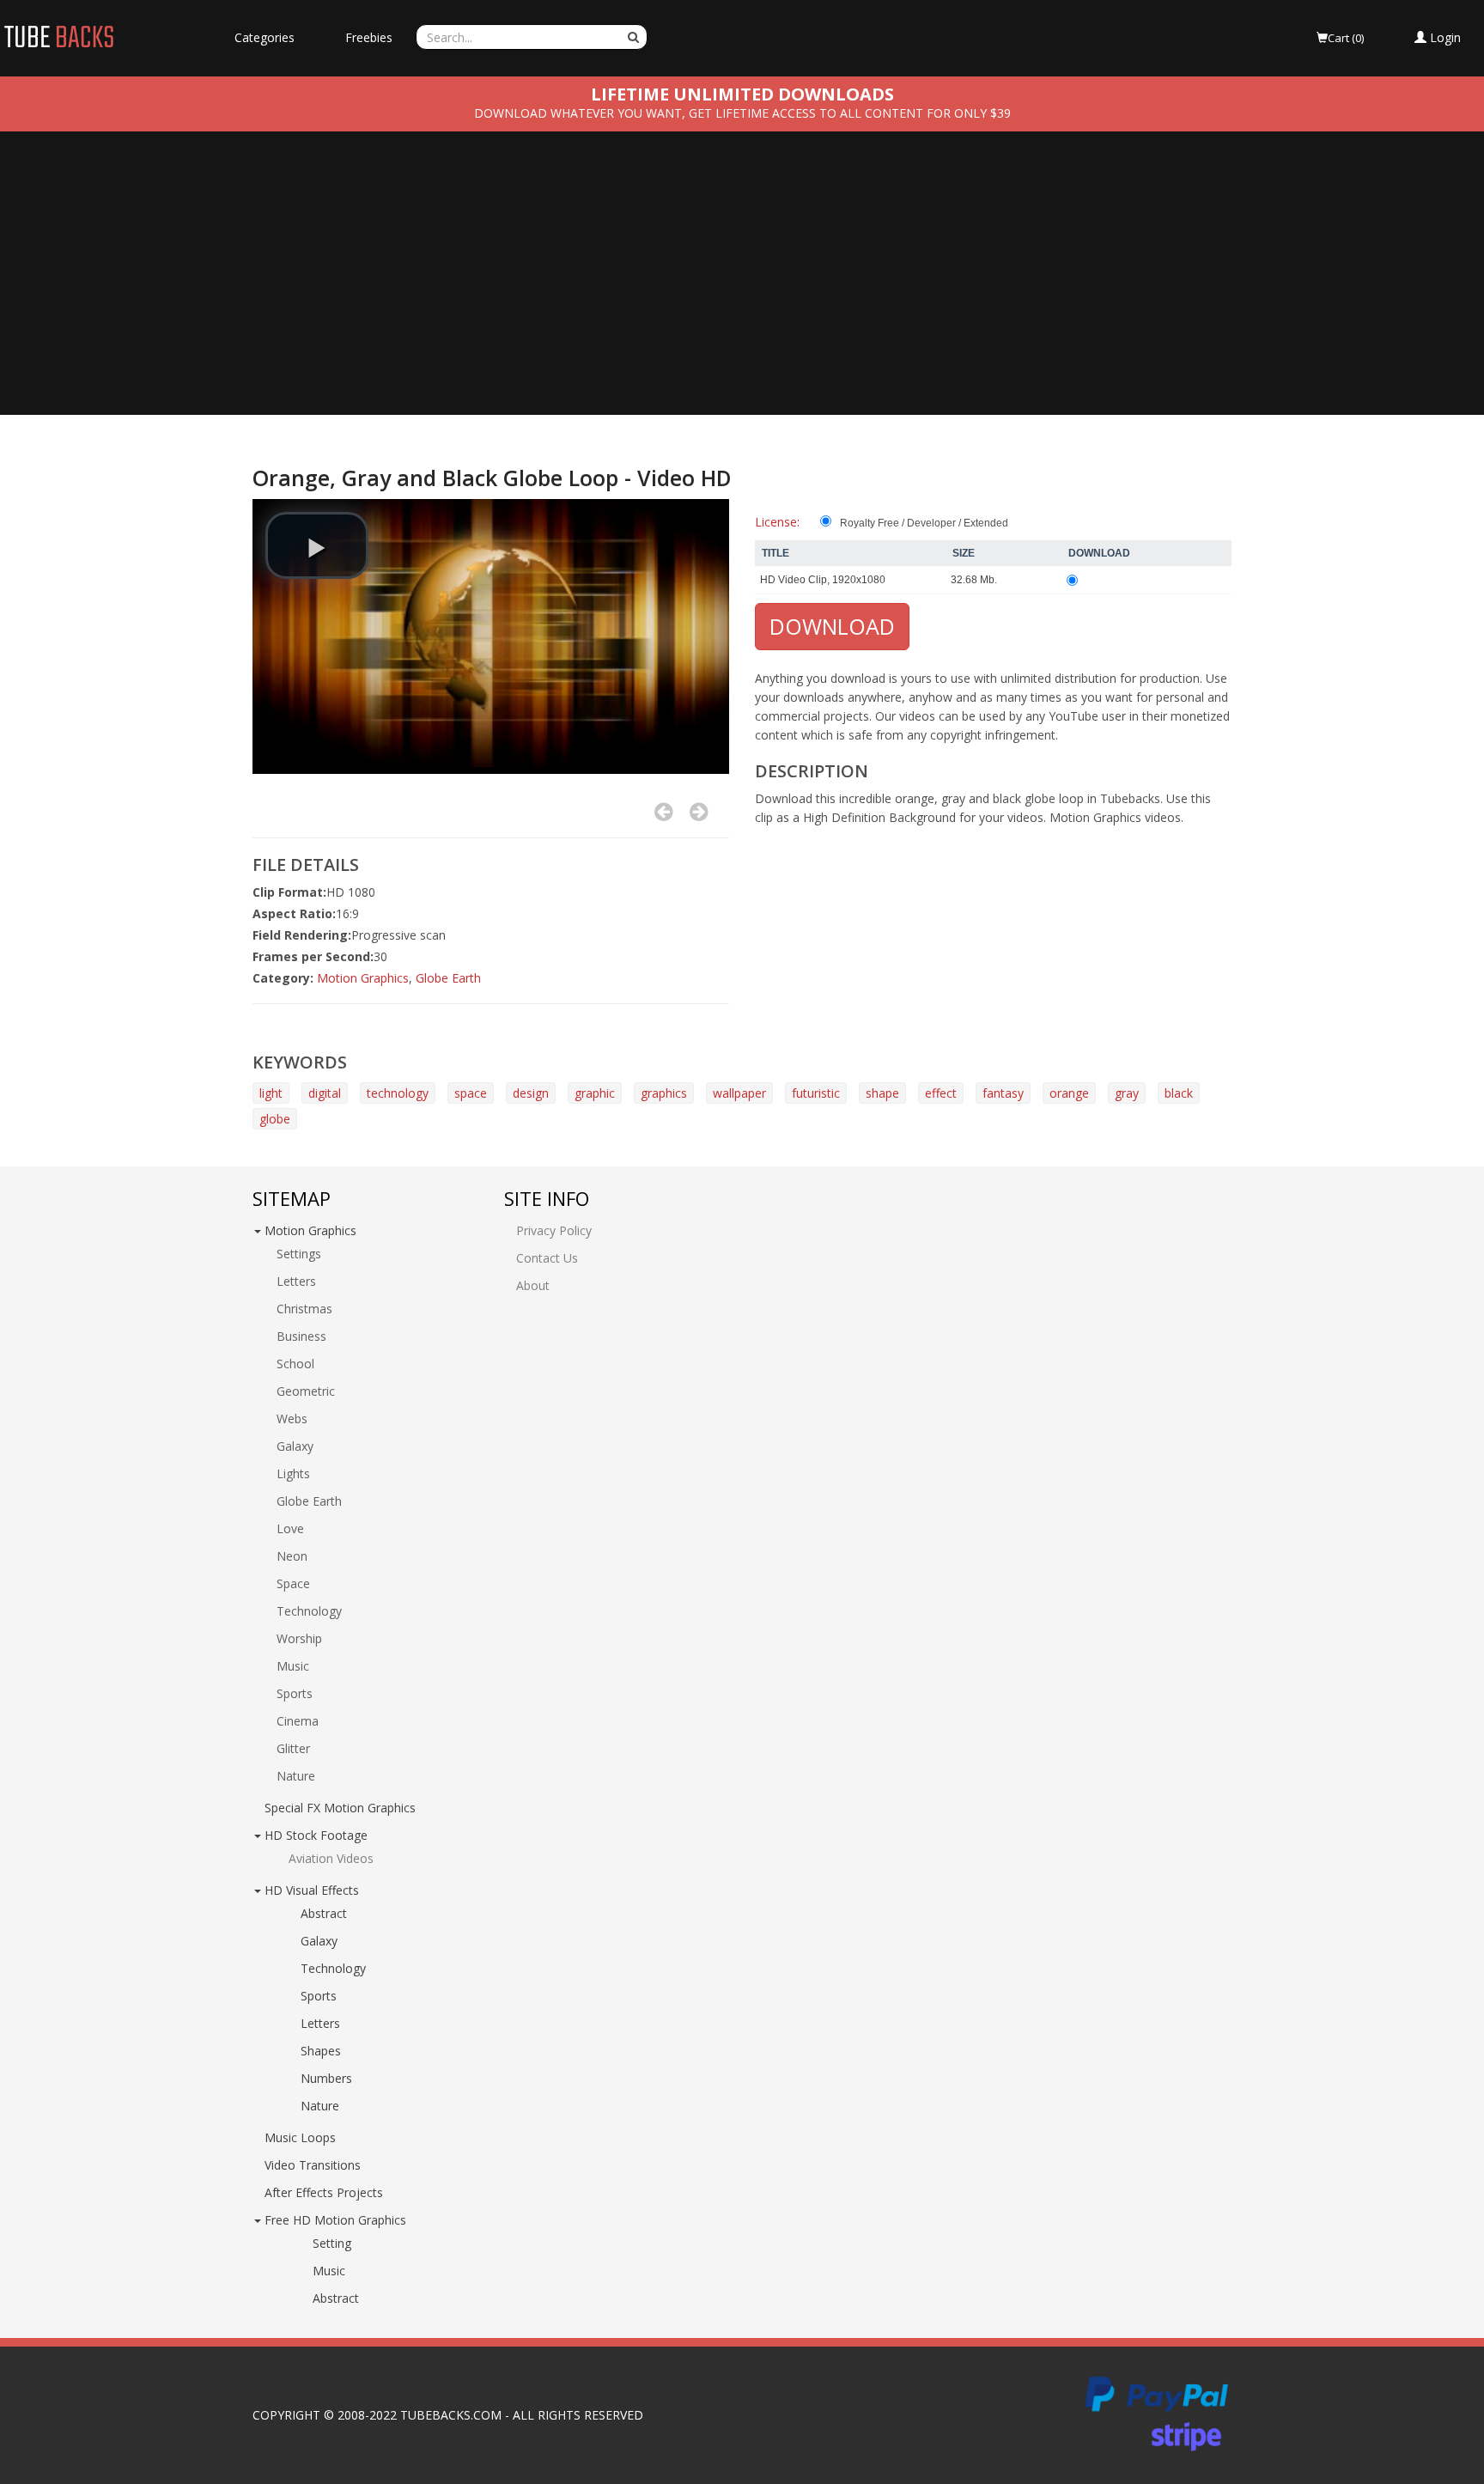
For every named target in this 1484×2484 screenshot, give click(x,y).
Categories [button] (265, 37)
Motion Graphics (363, 978)
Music (293, 1666)
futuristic (816, 1093)
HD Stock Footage (316, 1835)
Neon (292, 1556)
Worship (299, 1638)
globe (275, 1119)
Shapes (321, 2051)
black (1179, 1093)
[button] (1438, 38)
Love (290, 1528)
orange (1069, 1093)
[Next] (699, 812)
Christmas (304, 1309)
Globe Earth (448, 978)
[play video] (317, 545)
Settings (299, 1254)
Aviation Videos (331, 1858)
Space (293, 1583)
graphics (664, 1093)
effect (941, 1093)
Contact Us (547, 1258)
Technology (309, 1611)
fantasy (1003, 1093)
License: (777, 522)
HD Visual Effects (312, 1890)
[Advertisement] (742, 286)
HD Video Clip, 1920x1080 (823, 580)
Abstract (324, 1913)
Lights (293, 1473)
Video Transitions (313, 2165)
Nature (296, 1776)
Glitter (293, 1748)
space (471, 1093)
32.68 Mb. (974, 580)
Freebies (369, 37)
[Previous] (663, 812)
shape (882, 1093)
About (533, 1285)
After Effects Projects (324, 2192)
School (295, 1364)
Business (301, 1336)
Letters (296, 1281)
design (531, 1093)
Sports (295, 1693)
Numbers (326, 2078)
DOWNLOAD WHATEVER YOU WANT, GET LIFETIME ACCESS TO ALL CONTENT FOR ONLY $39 (742, 113)
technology (398, 1093)
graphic (595, 1093)
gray (1127, 1093)
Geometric (306, 1391)
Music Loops (300, 2137)
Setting (332, 2243)
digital (325, 1093)
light (271, 1093)
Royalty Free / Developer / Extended (924, 523)
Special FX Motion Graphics (340, 1808)
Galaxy (295, 1446)
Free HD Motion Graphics (335, 2220)
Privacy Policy (554, 1230)
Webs (292, 1419)
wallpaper (739, 1093)
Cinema (298, 1721)
